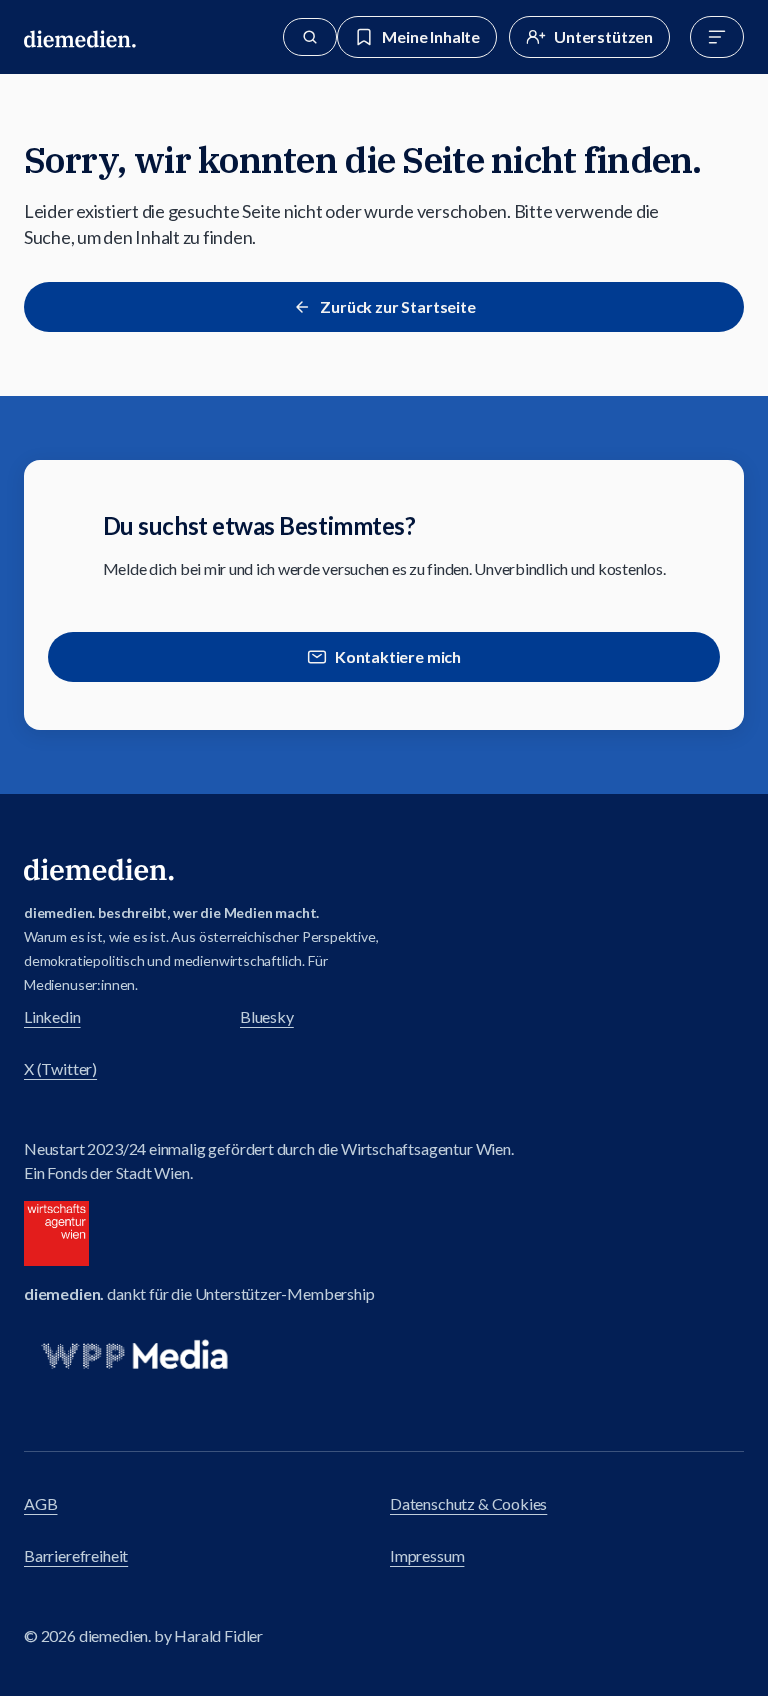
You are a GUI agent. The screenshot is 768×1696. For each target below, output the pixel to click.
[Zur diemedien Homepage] (80, 37)
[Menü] (717, 37)
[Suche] (310, 37)
